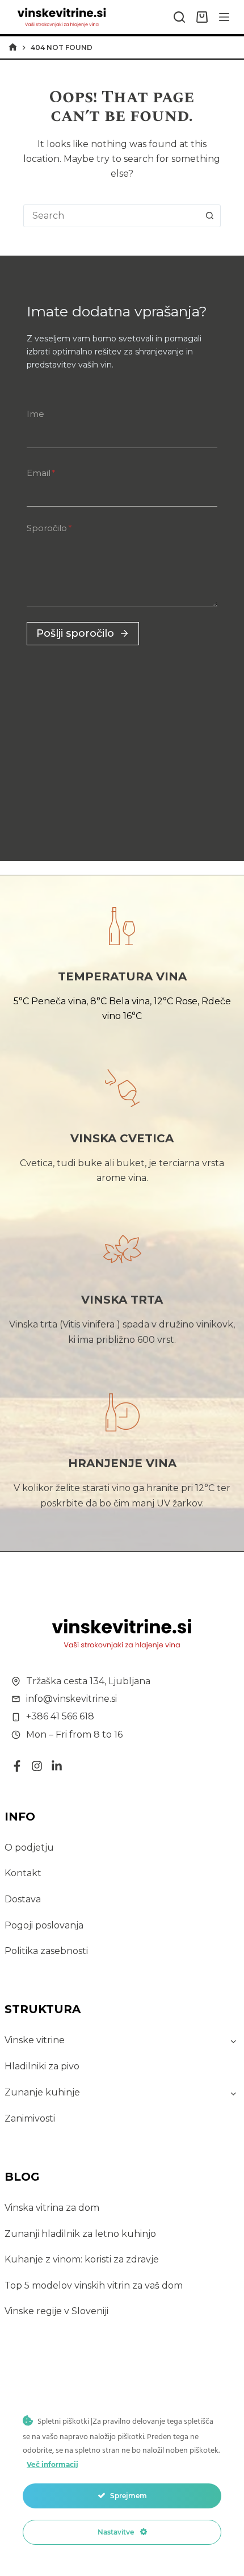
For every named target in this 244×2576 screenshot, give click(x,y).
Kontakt (23, 1873)
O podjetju (29, 1848)
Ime (35, 414)
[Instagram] (37, 1766)
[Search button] (209, 216)
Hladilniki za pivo (42, 2066)
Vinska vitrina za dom (52, 2208)
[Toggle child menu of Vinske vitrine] (234, 2040)
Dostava (23, 1899)
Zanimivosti (30, 2118)
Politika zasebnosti (46, 1951)
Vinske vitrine (35, 2040)
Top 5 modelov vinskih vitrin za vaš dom (94, 2285)
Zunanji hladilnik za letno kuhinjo (80, 2234)
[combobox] (111, 216)
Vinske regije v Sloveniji (56, 2311)
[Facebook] (17, 1766)
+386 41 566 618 (60, 1716)
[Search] (179, 17)
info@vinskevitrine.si (71, 1699)
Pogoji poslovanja (44, 1925)
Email (41, 473)
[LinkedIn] (57, 1766)
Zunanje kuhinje (42, 2092)
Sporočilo (49, 528)
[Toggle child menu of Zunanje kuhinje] (234, 2093)
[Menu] (224, 17)
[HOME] (13, 47)
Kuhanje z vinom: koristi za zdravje (82, 2259)
